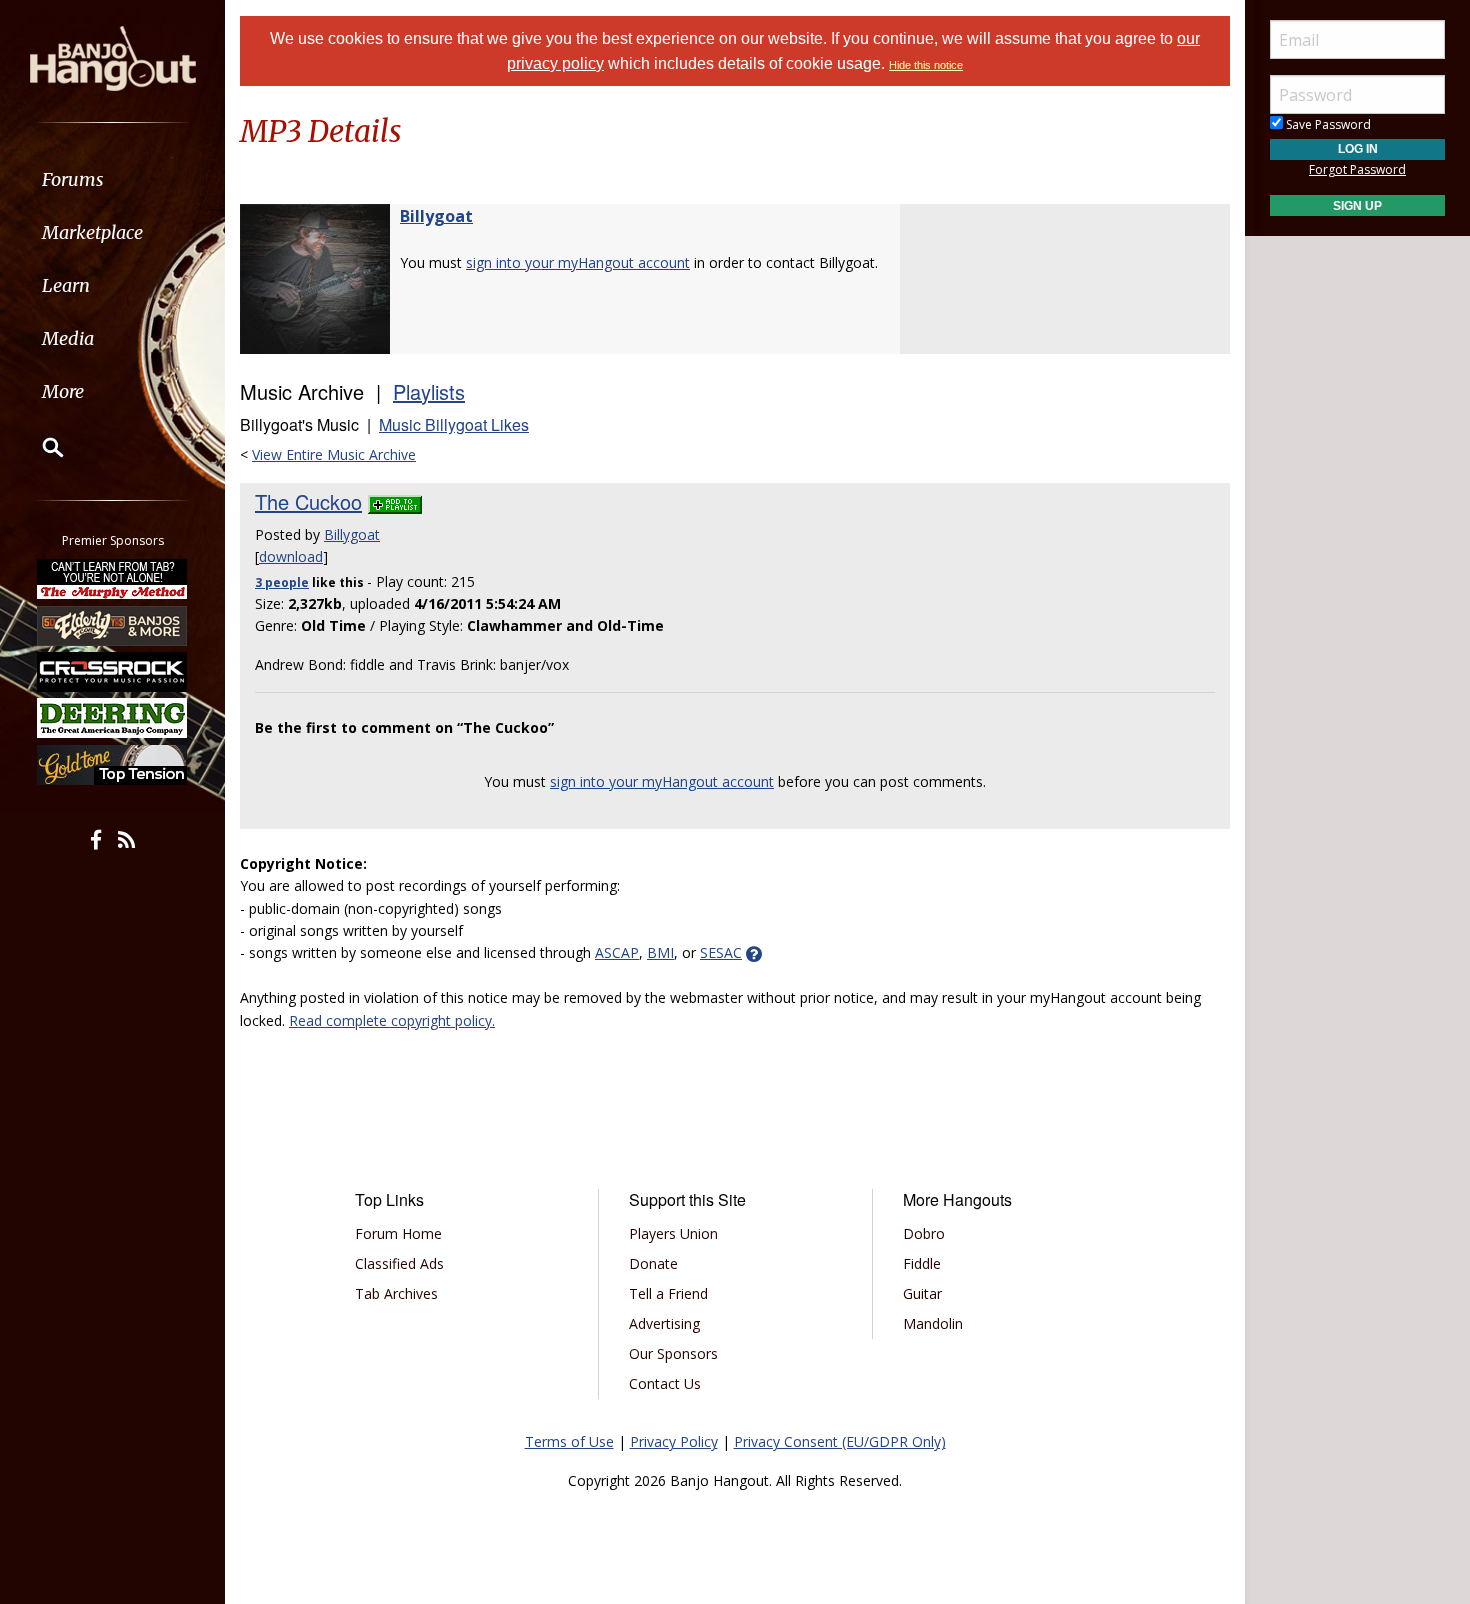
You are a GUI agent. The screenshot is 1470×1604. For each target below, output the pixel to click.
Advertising (664, 1323)
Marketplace (92, 232)
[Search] (40, 447)
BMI (660, 952)
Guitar (922, 1293)
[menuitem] (112, 179)
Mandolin (933, 1323)
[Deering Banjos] (113, 718)
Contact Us (665, 1383)
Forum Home (398, 1233)
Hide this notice (926, 65)
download (291, 556)
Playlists (429, 391)
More (63, 391)
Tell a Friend (668, 1293)
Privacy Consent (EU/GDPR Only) (840, 1441)
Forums (73, 179)
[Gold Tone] (113, 765)
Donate (653, 1263)
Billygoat (436, 216)
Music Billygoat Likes (454, 424)
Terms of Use (569, 1441)
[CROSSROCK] (113, 672)
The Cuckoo (308, 501)
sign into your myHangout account (578, 262)
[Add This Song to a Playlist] (395, 501)
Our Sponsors (673, 1353)
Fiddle (922, 1263)
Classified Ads (399, 1263)
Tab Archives (396, 1293)
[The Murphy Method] (113, 579)
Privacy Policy (674, 1441)
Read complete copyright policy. (392, 1020)
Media (68, 338)
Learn (66, 285)
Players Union (673, 1233)
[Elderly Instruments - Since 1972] (113, 625)
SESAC (721, 952)
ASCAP (617, 952)
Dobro (924, 1233)
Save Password (1327, 124)
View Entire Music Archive (334, 454)
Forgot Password (1357, 169)
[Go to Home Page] (113, 57)
